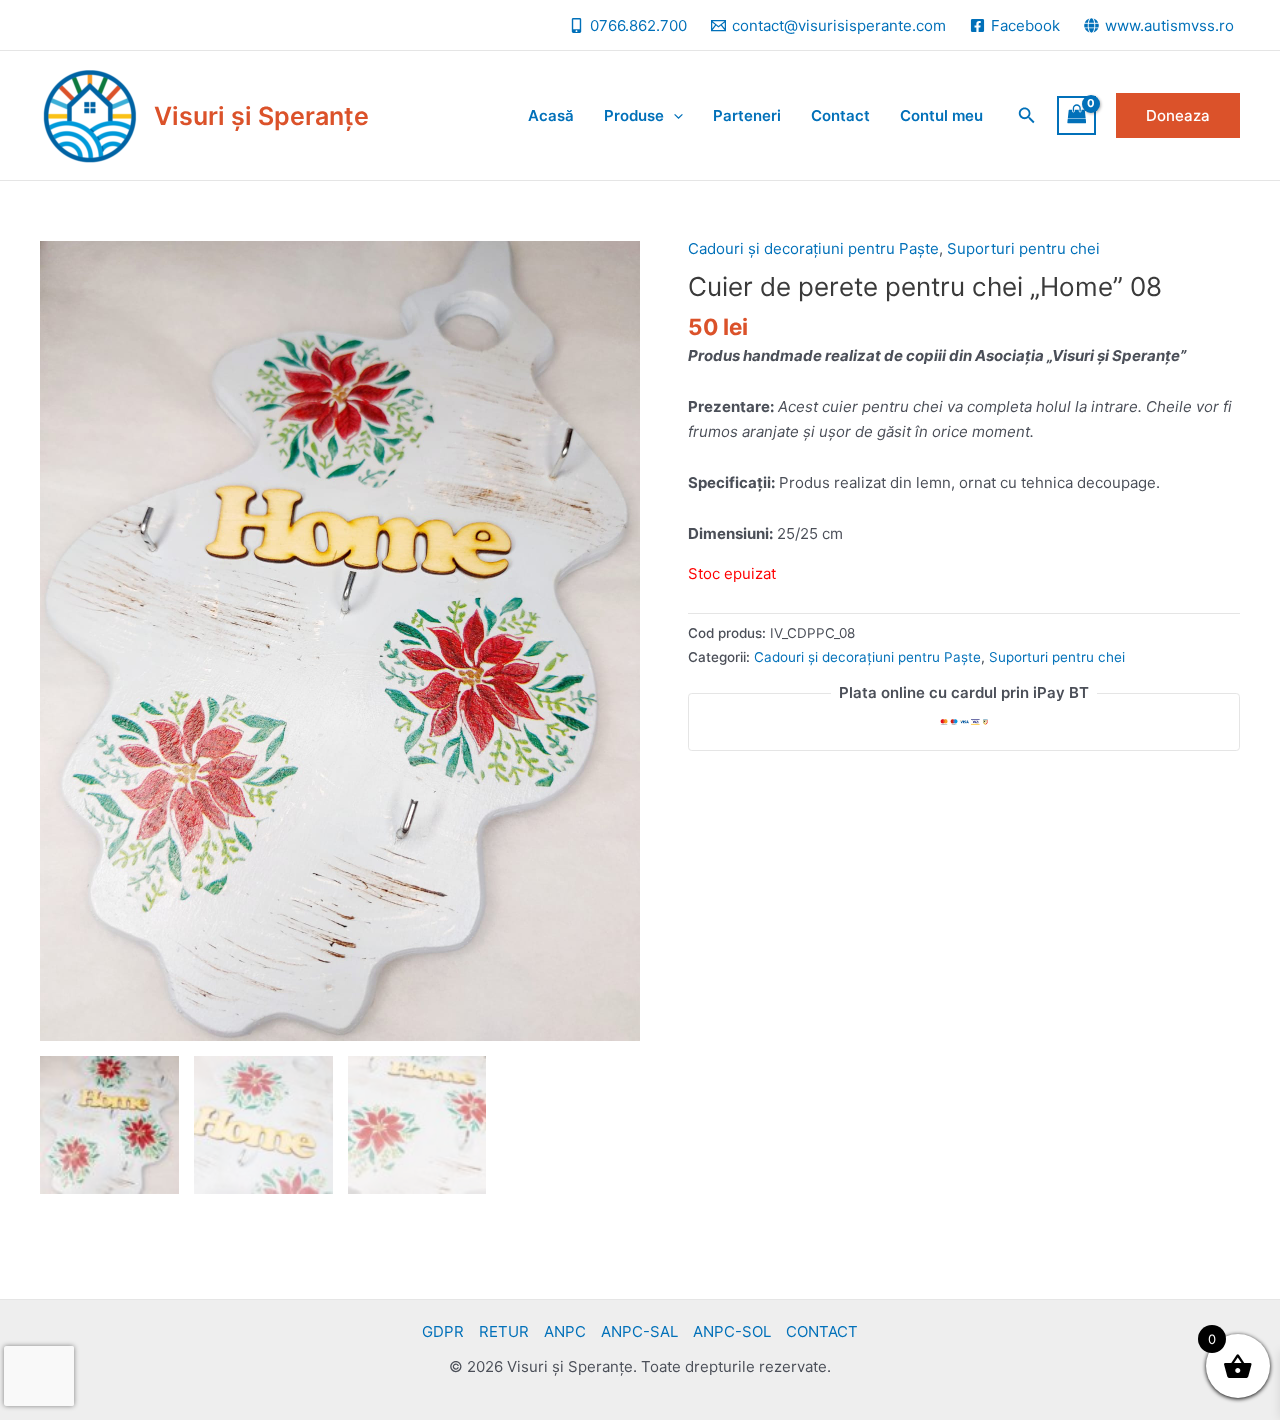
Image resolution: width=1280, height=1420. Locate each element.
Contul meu (941, 115)
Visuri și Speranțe (261, 116)
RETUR (504, 1331)
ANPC (565, 1331)
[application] (673, 116)
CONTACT (822, 1331)
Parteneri (747, 115)
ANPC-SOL (732, 1331)
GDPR (443, 1331)
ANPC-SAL (639, 1331)
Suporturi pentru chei (1023, 248)
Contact (840, 115)
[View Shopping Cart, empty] (1077, 115)
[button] (1027, 115)
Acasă (551, 115)
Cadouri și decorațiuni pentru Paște (813, 248)
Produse (634, 115)
